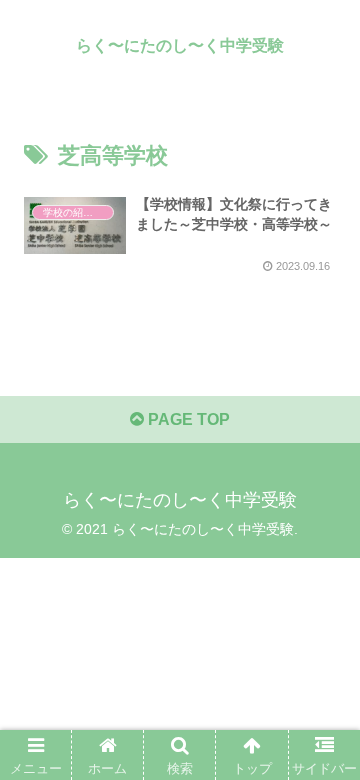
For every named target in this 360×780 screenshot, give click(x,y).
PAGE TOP (187, 419)
